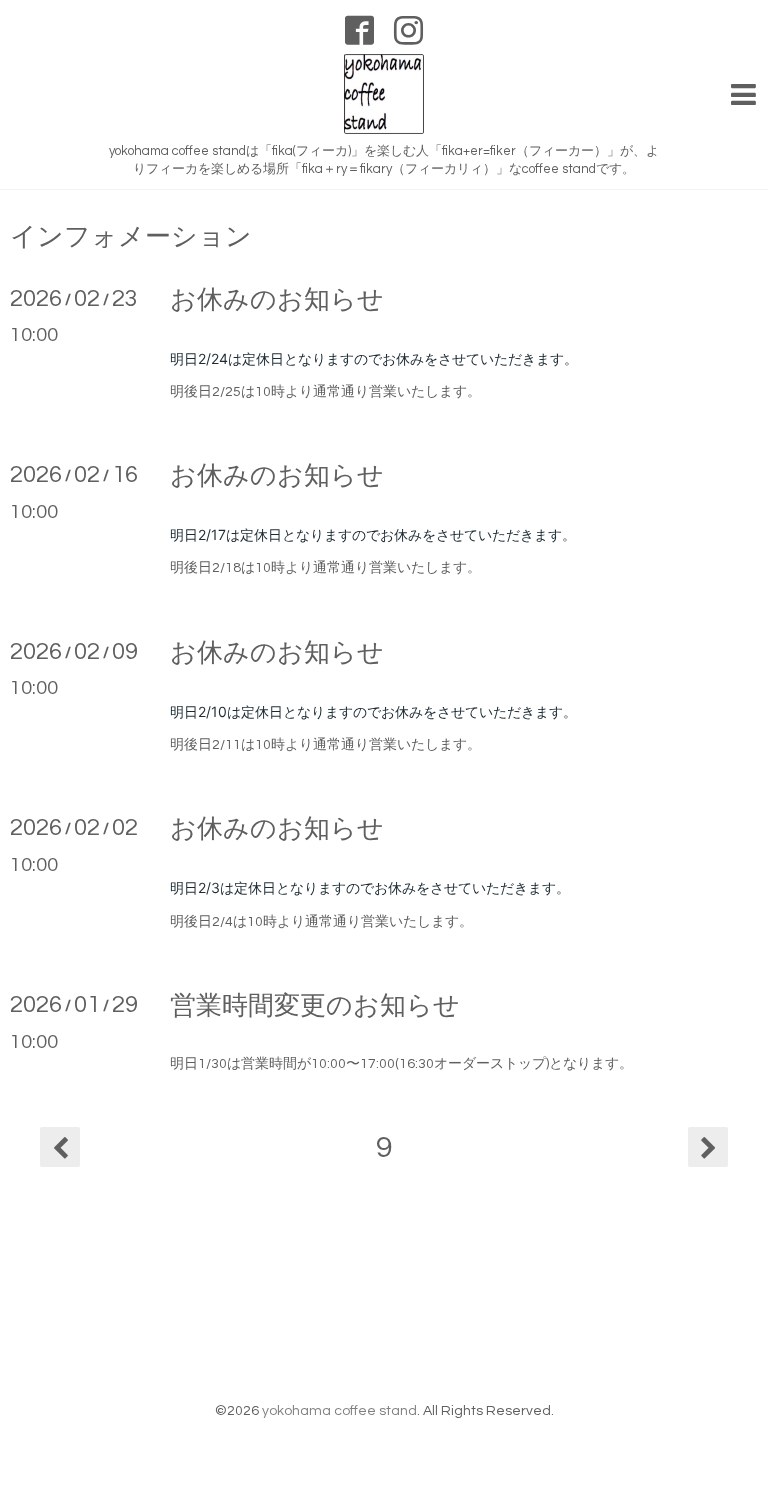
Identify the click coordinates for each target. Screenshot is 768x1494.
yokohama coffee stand (339, 1411)
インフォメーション (131, 237)
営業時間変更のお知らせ (315, 1006)
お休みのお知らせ (277, 300)
